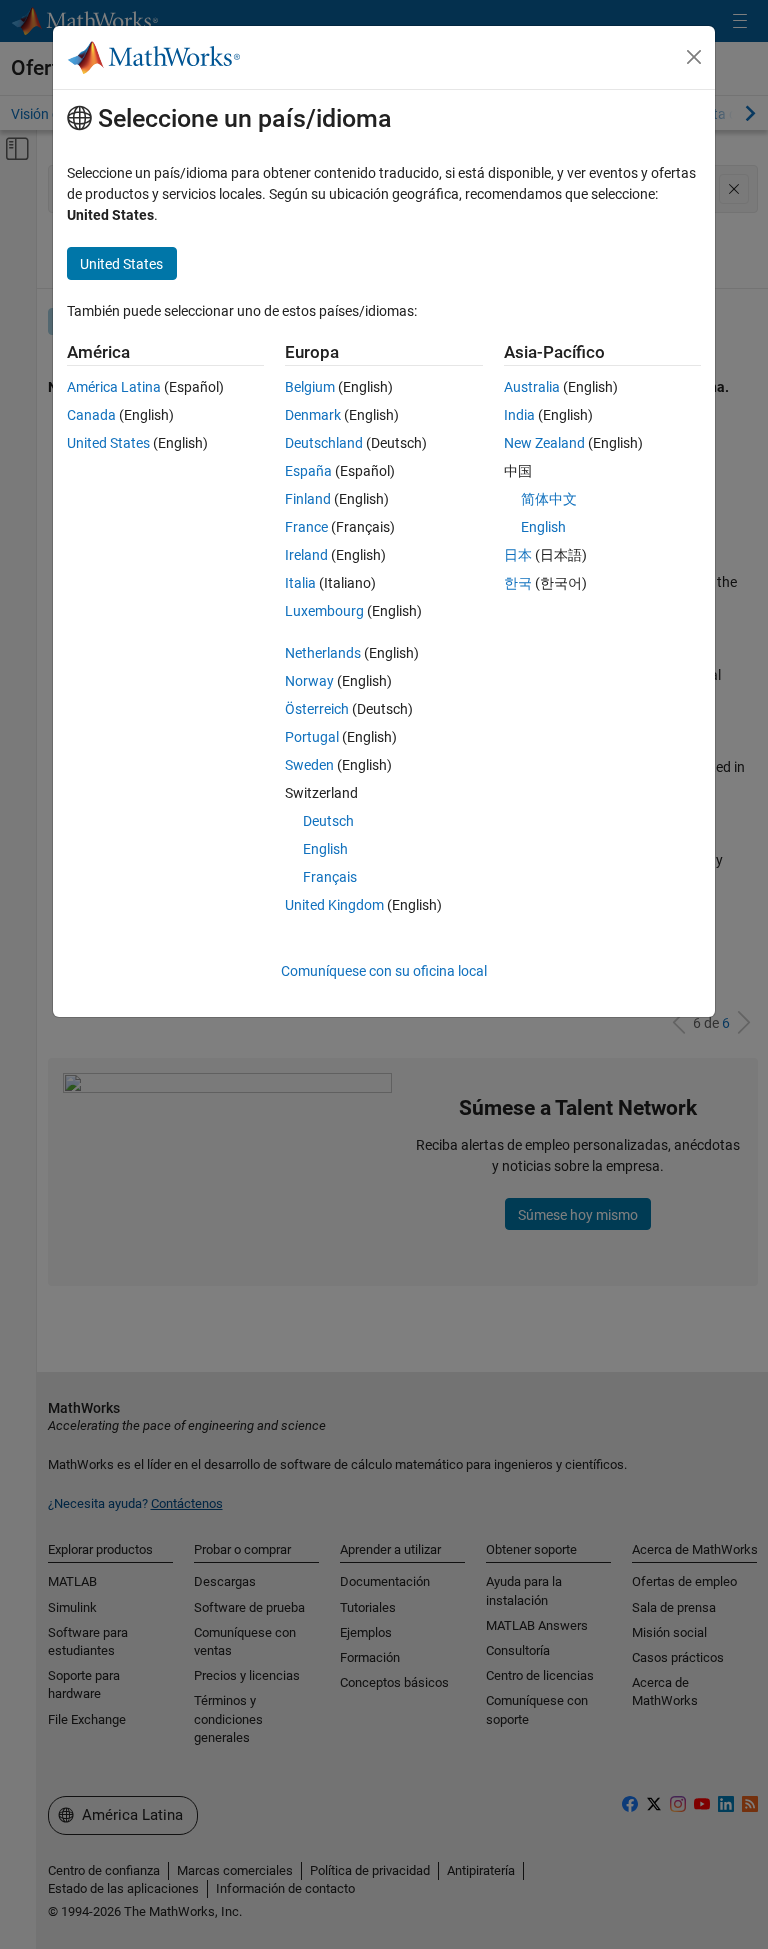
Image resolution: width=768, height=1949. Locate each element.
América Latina (114, 387)
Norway (309, 681)
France (306, 527)
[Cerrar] (694, 57)
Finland (308, 499)
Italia (300, 583)
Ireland (306, 555)
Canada (91, 415)
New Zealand (544, 443)
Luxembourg (324, 611)
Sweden (309, 765)
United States (108, 443)
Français (330, 877)
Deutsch (328, 821)
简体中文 (549, 499)
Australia (532, 387)
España (308, 471)
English (325, 849)
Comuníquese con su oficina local (384, 971)
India (519, 415)
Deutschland (324, 443)
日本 (518, 555)
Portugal (312, 737)
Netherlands (323, 653)
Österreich (317, 709)
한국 (518, 583)
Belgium (310, 387)
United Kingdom (334, 905)
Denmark (313, 415)
